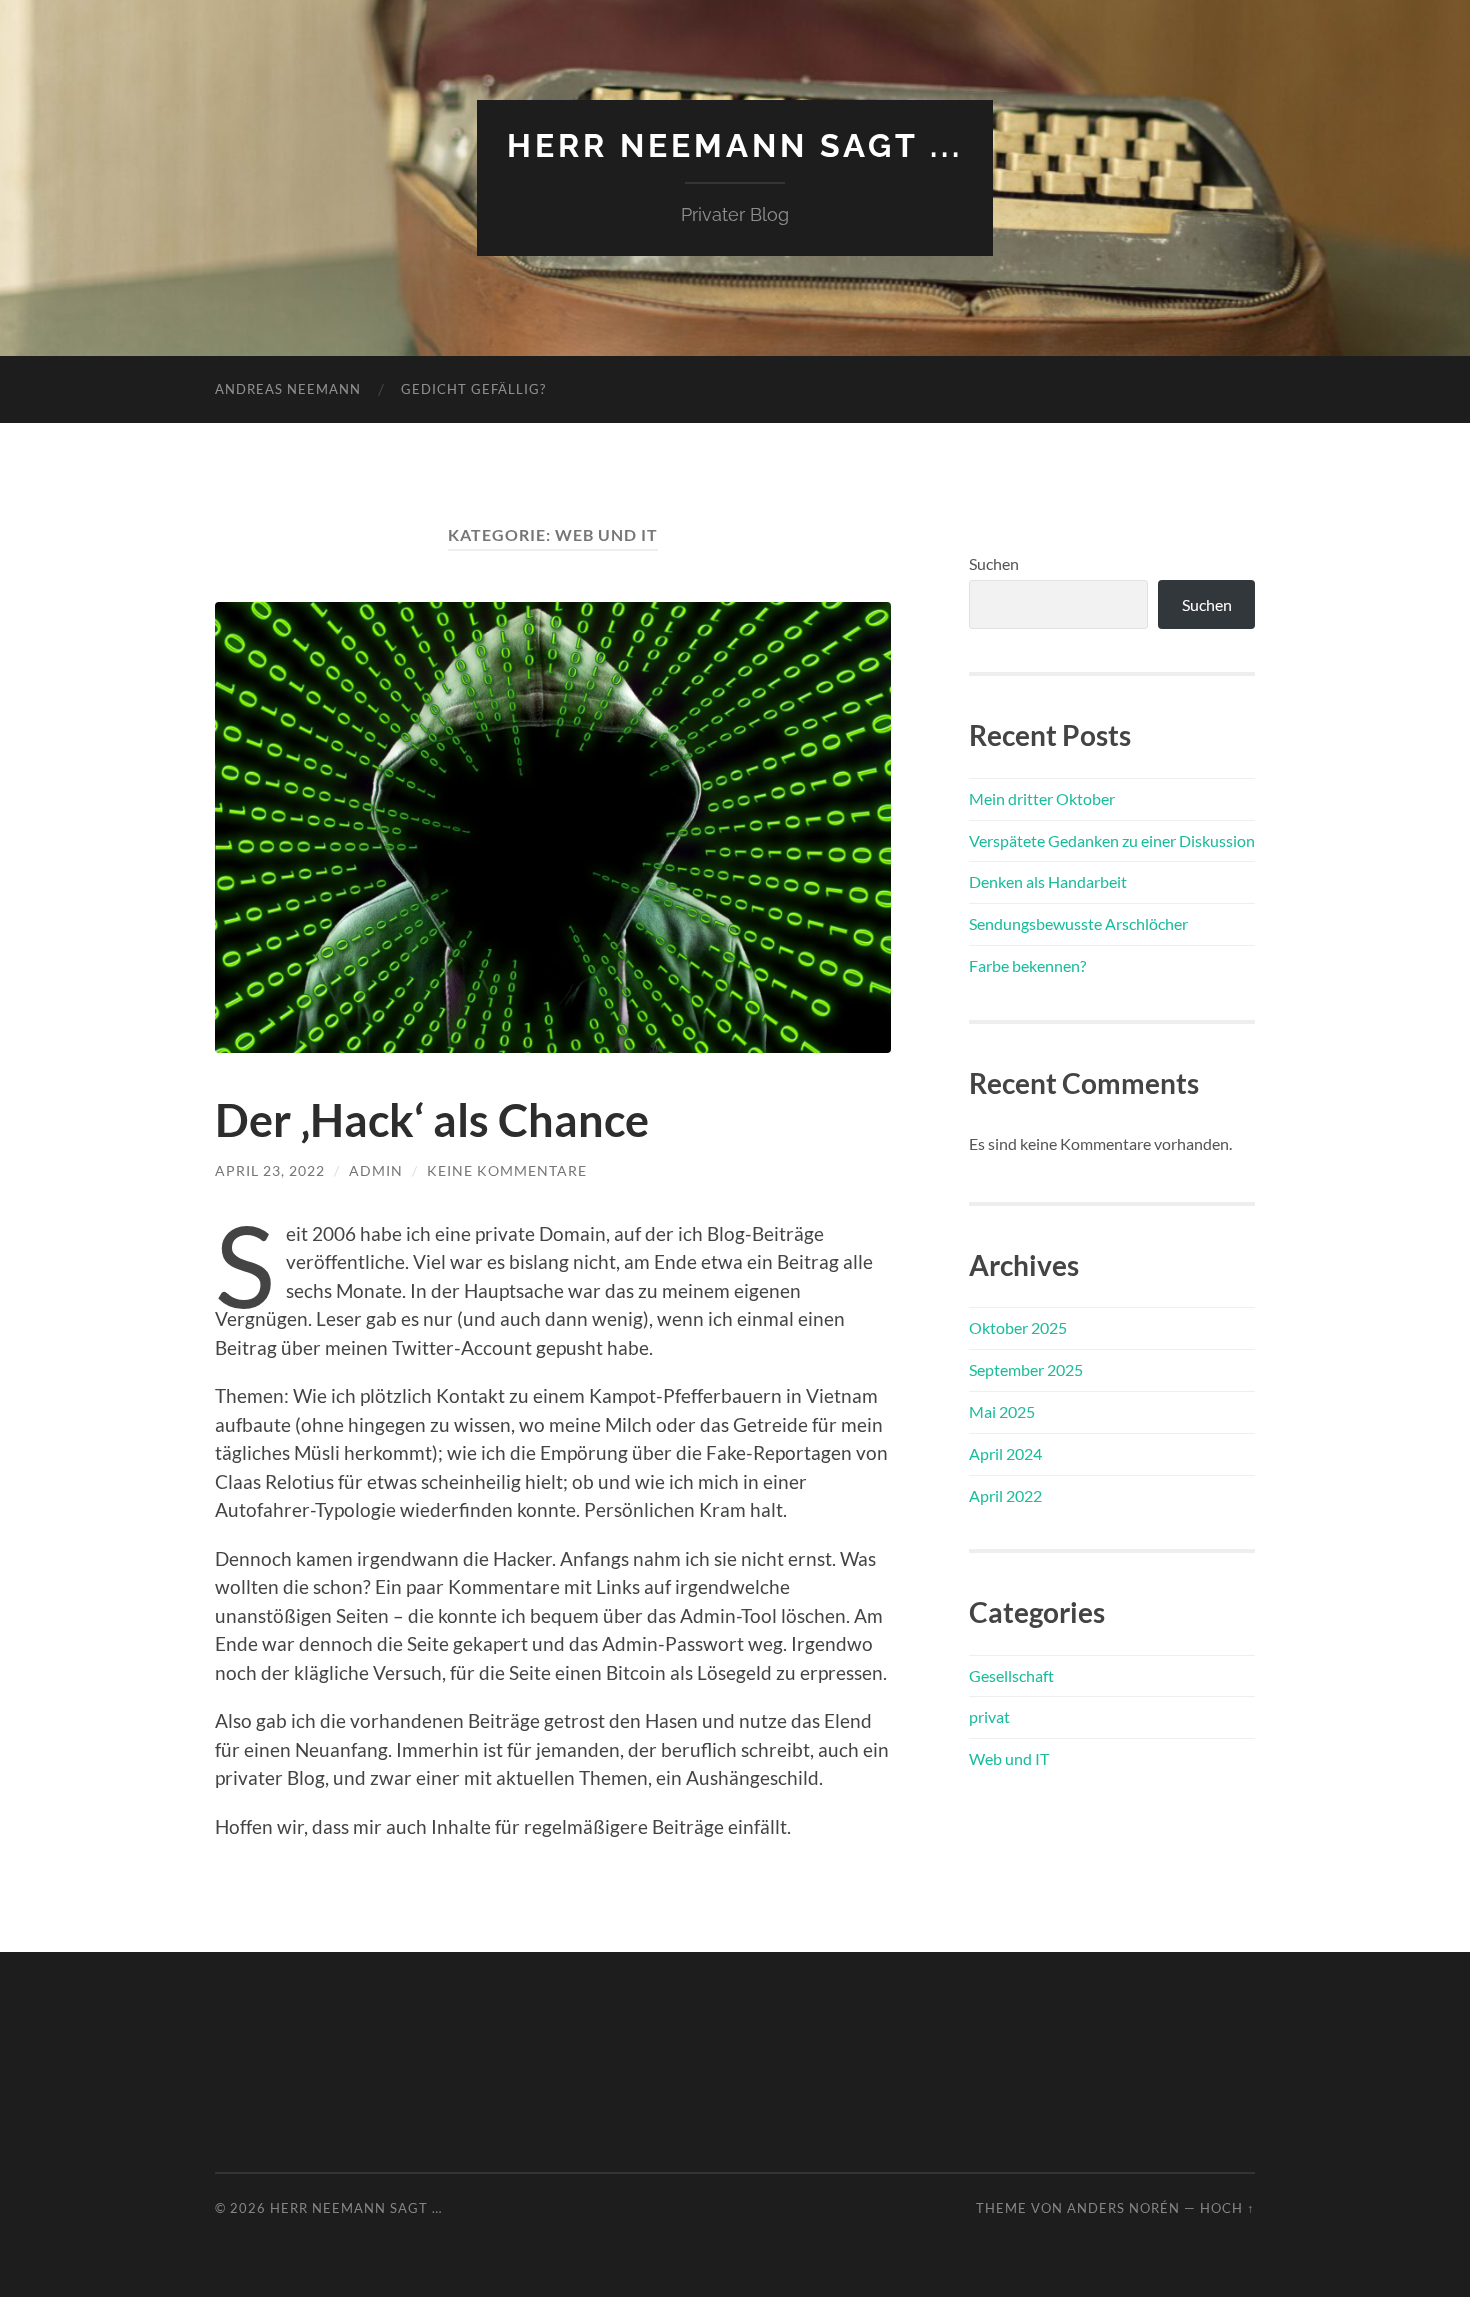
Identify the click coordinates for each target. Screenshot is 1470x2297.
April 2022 (1005, 1495)
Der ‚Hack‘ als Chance (432, 1120)
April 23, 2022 (270, 1170)
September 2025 (1026, 1369)
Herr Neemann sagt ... (735, 145)
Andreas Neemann (288, 389)
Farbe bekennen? (1027, 965)
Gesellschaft (1011, 1675)
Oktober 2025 (1018, 1327)
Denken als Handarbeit (1048, 881)
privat (989, 1716)
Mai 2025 (1002, 1411)
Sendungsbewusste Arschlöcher (1078, 923)
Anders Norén (1123, 2208)
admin (376, 1170)
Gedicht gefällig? (473, 389)
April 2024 (1005, 1453)
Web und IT (1009, 1758)
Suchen (994, 563)
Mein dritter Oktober (1042, 798)
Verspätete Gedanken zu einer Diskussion (1112, 840)
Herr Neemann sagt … (356, 2208)
